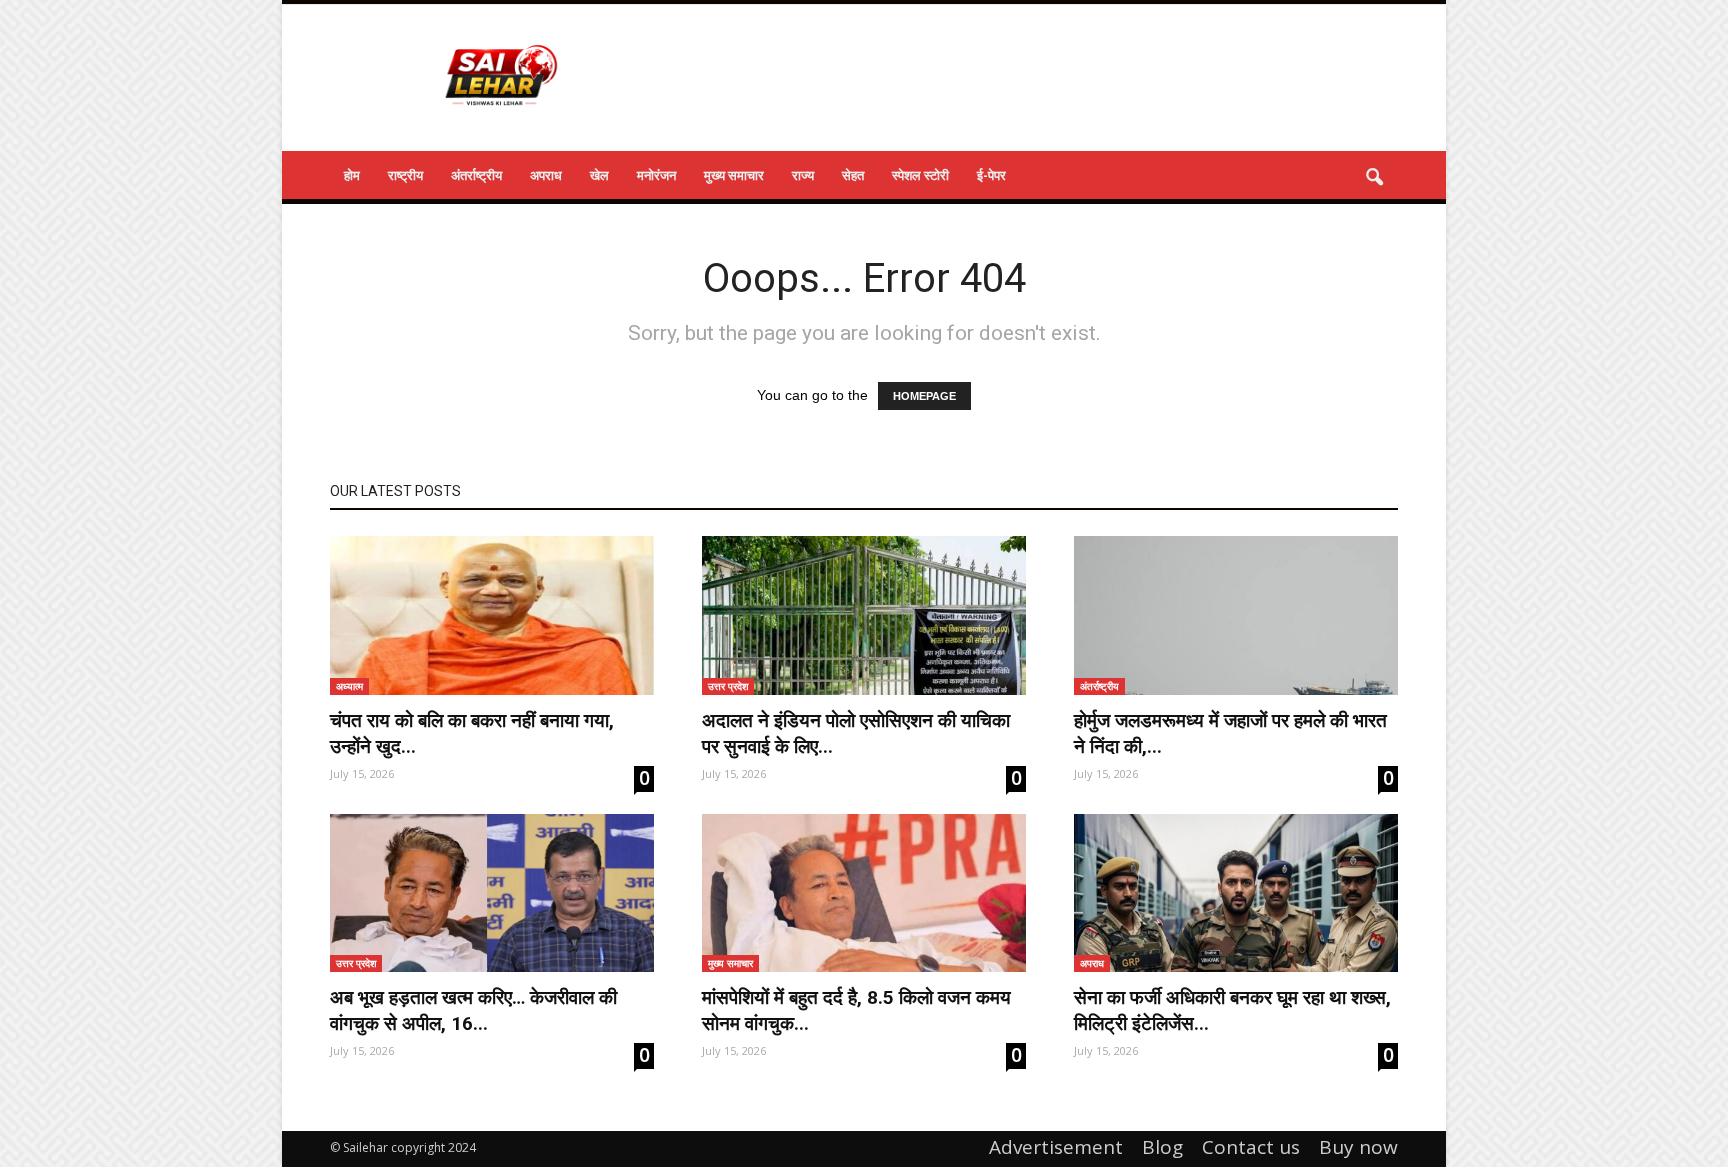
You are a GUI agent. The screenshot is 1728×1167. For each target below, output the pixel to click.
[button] (1374, 178)
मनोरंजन (656, 175)
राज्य (803, 175)
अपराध (546, 175)
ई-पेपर (991, 175)
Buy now (1358, 1147)
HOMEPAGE (924, 396)
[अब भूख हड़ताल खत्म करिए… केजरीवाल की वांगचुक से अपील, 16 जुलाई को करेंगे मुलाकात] (492, 893)
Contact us (1251, 1147)
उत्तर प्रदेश (728, 686)
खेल (599, 175)
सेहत (853, 175)
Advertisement (1056, 1147)
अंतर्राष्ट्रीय (476, 175)
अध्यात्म (349, 686)
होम (352, 175)
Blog (1162, 1147)
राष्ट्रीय (405, 175)
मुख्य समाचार (734, 175)
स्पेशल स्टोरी (920, 175)
